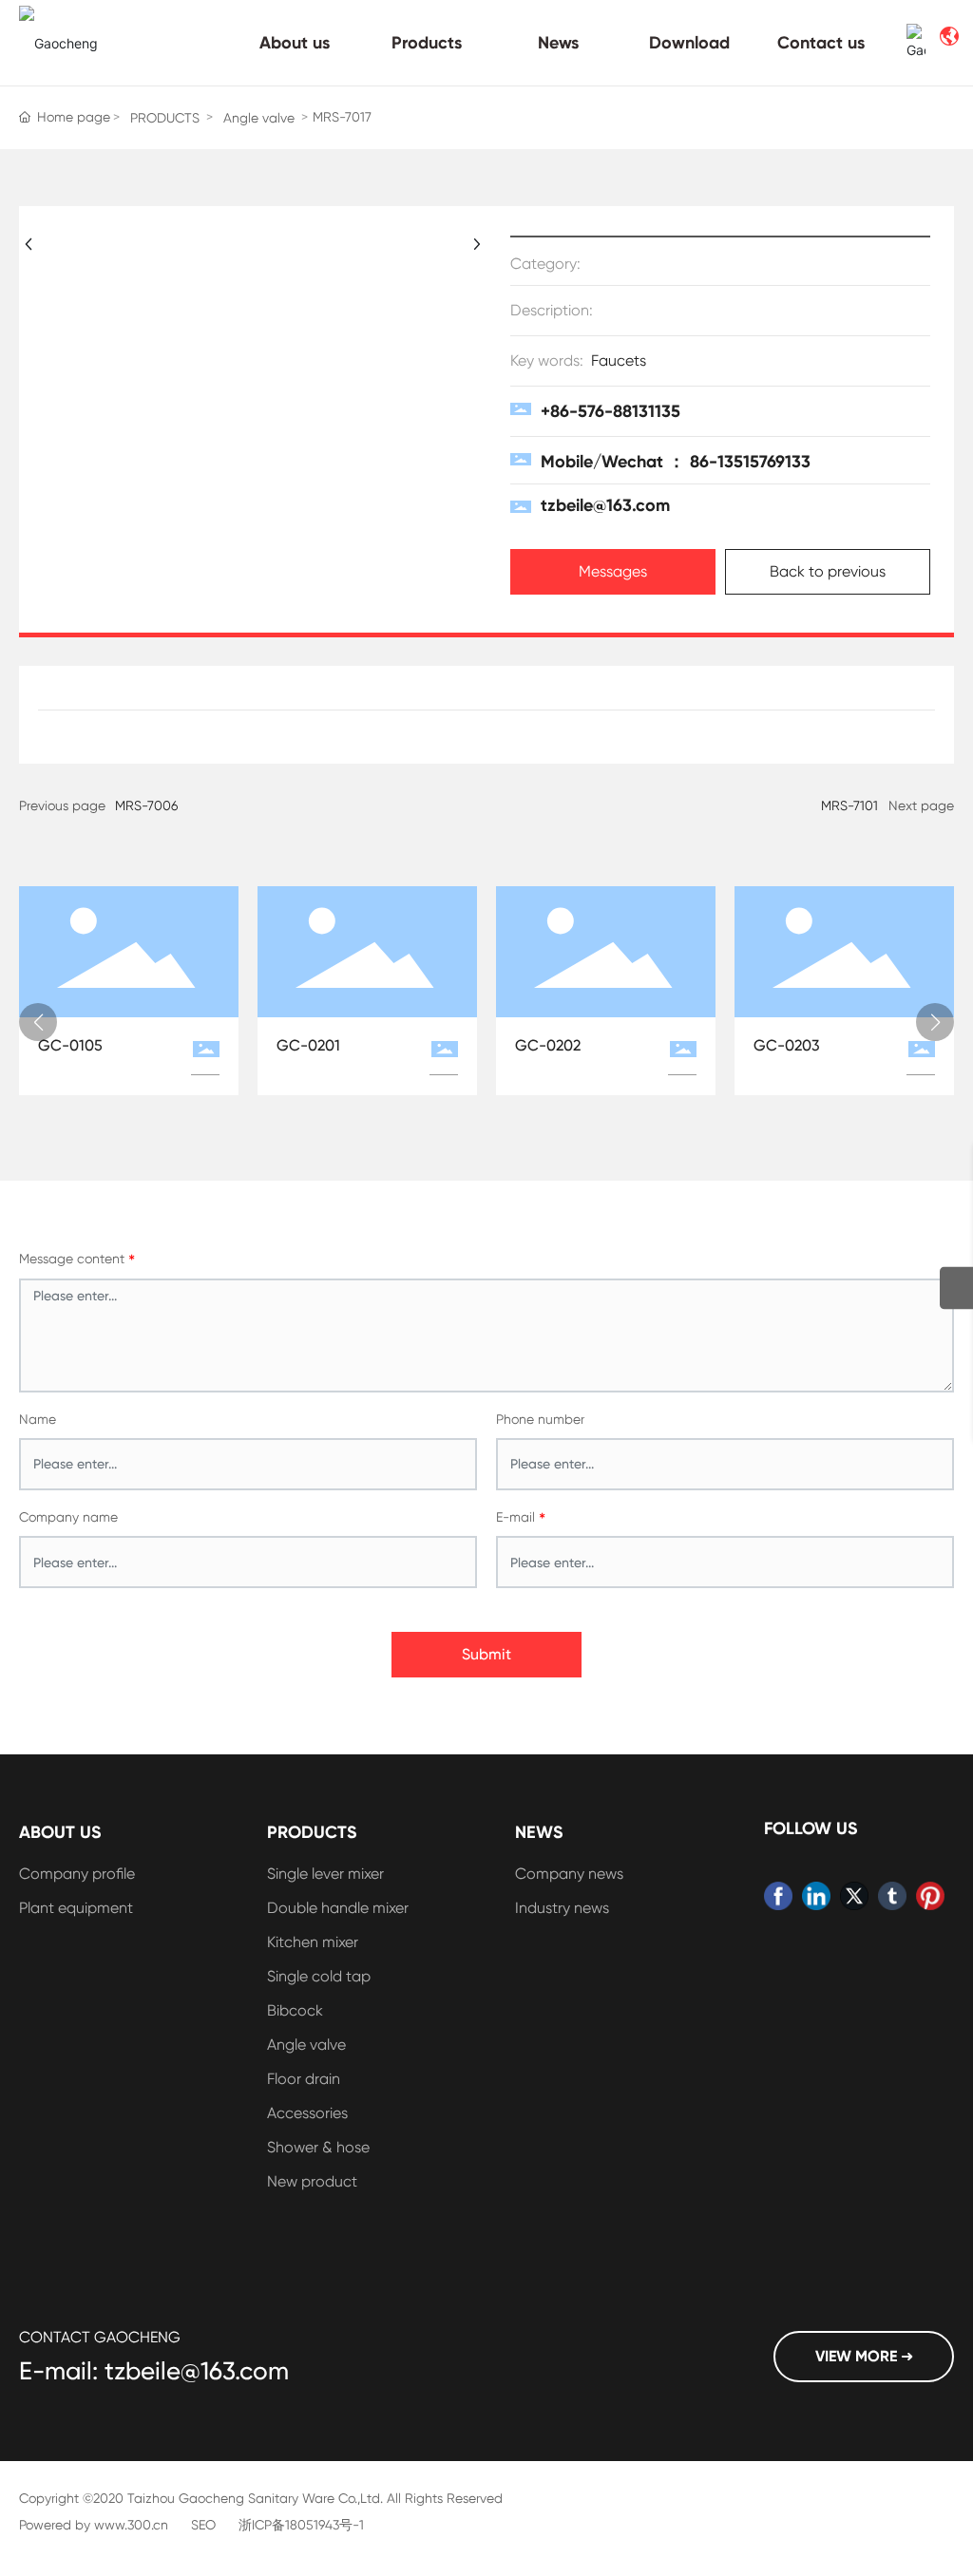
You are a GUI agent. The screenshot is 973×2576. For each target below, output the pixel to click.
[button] (38, 1022)
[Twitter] (854, 1896)
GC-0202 (548, 1045)
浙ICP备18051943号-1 (301, 2525)
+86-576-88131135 (611, 411)
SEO (203, 2525)
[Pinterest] (930, 1896)
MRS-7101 (849, 805)
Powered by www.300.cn (94, 2525)
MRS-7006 (146, 805)
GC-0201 (308, 1045)
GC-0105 (70, 1045)
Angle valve (259, 118)
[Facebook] (778, 1896)
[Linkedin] (816, 1896)
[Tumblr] (892, 1896)
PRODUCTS (165, 118)
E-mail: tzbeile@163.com (154, 2371)
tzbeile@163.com (605, 505)
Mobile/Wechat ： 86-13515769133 (676, 462)
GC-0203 (787, 1045)
